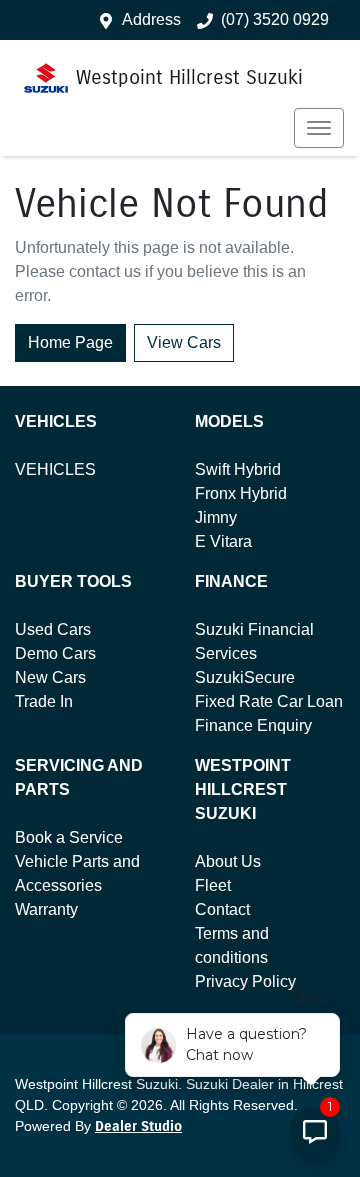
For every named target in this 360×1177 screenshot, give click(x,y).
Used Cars (53, 629)
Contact (222, 909)
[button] (319, 128)
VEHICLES (55, 469)
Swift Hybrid (238, 469)
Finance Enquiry (253, 725)
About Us (228, 861)
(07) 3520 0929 (275, 19)
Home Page (70, 342)
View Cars (184, 342)
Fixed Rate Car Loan (269, 701)
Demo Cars (55, 653)
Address (151, 19)
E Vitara (223, 541)
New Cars (50, 677)
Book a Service (69, 837)
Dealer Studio (138, 1126)
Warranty (46, 909)
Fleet (213, 885)
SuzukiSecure (245, 677)
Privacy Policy (245, 981)
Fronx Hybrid (241, 493)
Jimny (216, 517)
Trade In (44, 701)
